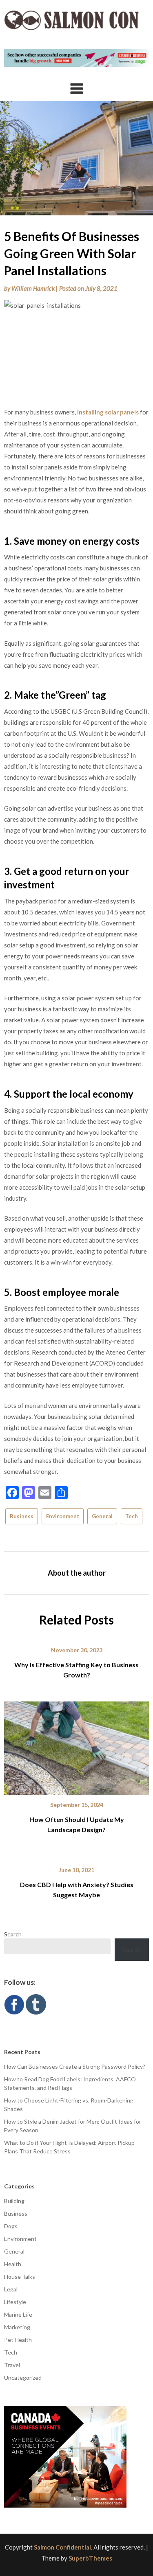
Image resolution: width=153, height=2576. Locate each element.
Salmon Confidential (62, 2547)
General (102, 1516)
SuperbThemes (90, 2558)
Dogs (11, 2226)
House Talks (20, 2277)
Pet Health (18, 2340)
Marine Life (18, 2314)
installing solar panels (108, 412)
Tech (132, 1516)
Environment (63, 1516)
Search (13, 1934)
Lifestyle (15, 2302)
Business (22, 1516)
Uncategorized (23, 2378)
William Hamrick (33, 288)
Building (14, 2201)
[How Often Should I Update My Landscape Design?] (76, 1745)
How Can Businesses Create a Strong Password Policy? (75, 2066)
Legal (11, 2289)
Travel (12, 2365)
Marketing (17, 2327)
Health (13, 2264)
